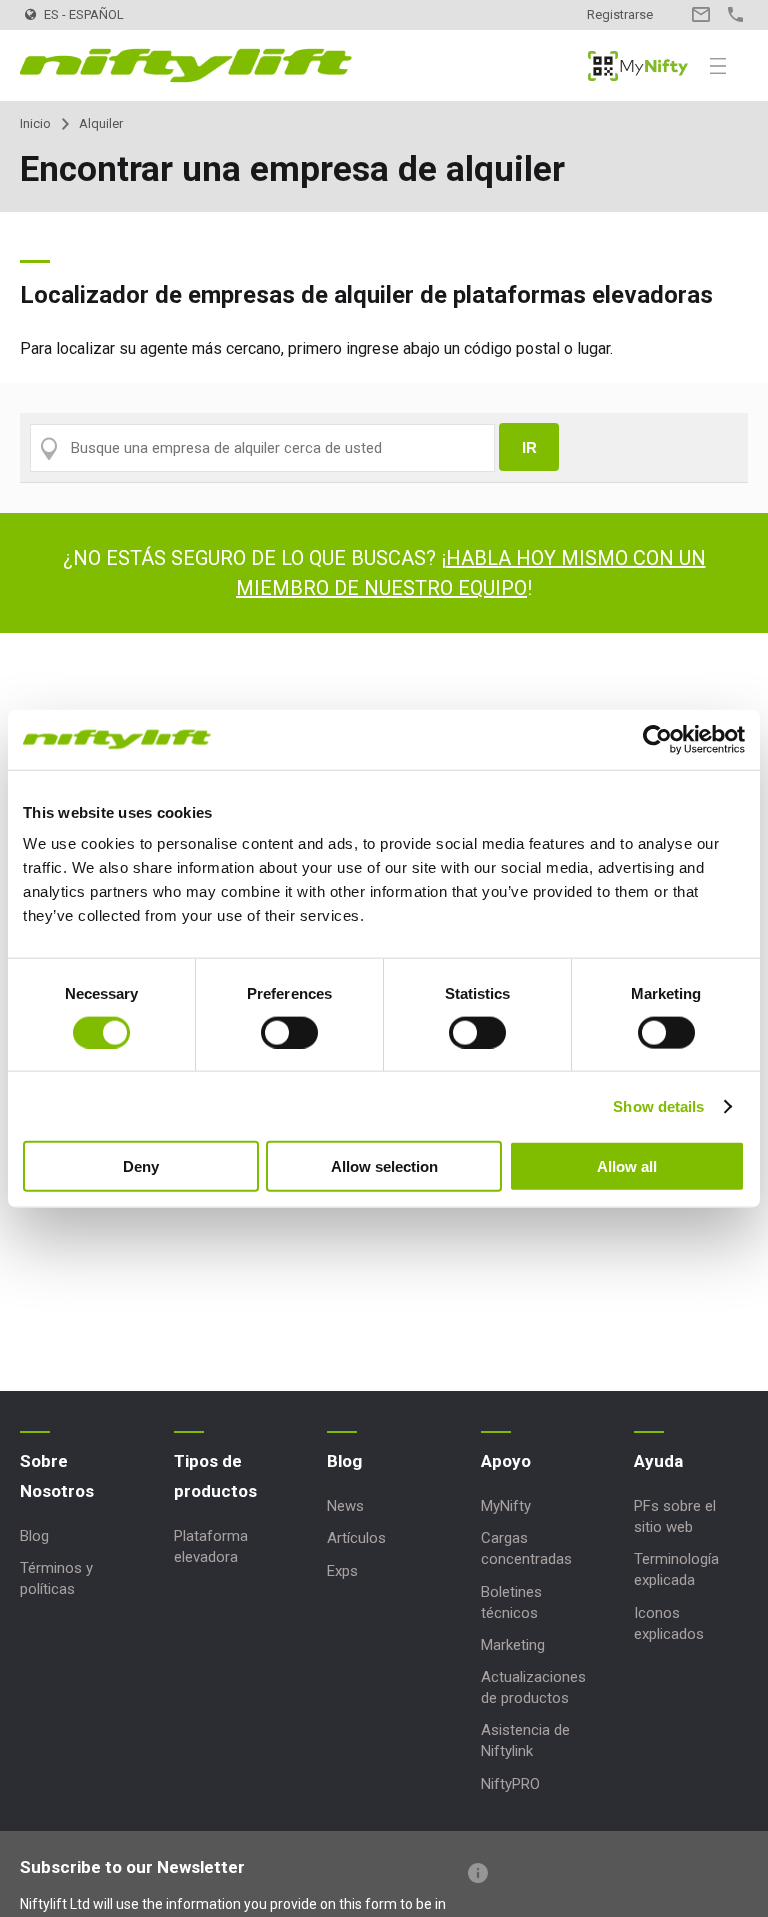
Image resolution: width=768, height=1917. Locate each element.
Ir (529, 447)
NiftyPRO (510, 1784)
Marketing (513, 1645)
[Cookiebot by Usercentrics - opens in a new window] (657, 739)
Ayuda (658, 1461)
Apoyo (506, 1461)
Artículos (356, 1538)
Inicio (35, 123)
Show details (658, 1105)
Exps (342, 1571)
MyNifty (638, 66)
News (345, 1506)
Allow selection (384, 1166)
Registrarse (620, 14)
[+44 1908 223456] (735, 14)
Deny (141, 1166)
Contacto (700, 14)
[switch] (289, 1032)
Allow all (627, 1166)
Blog (34, 1536)
